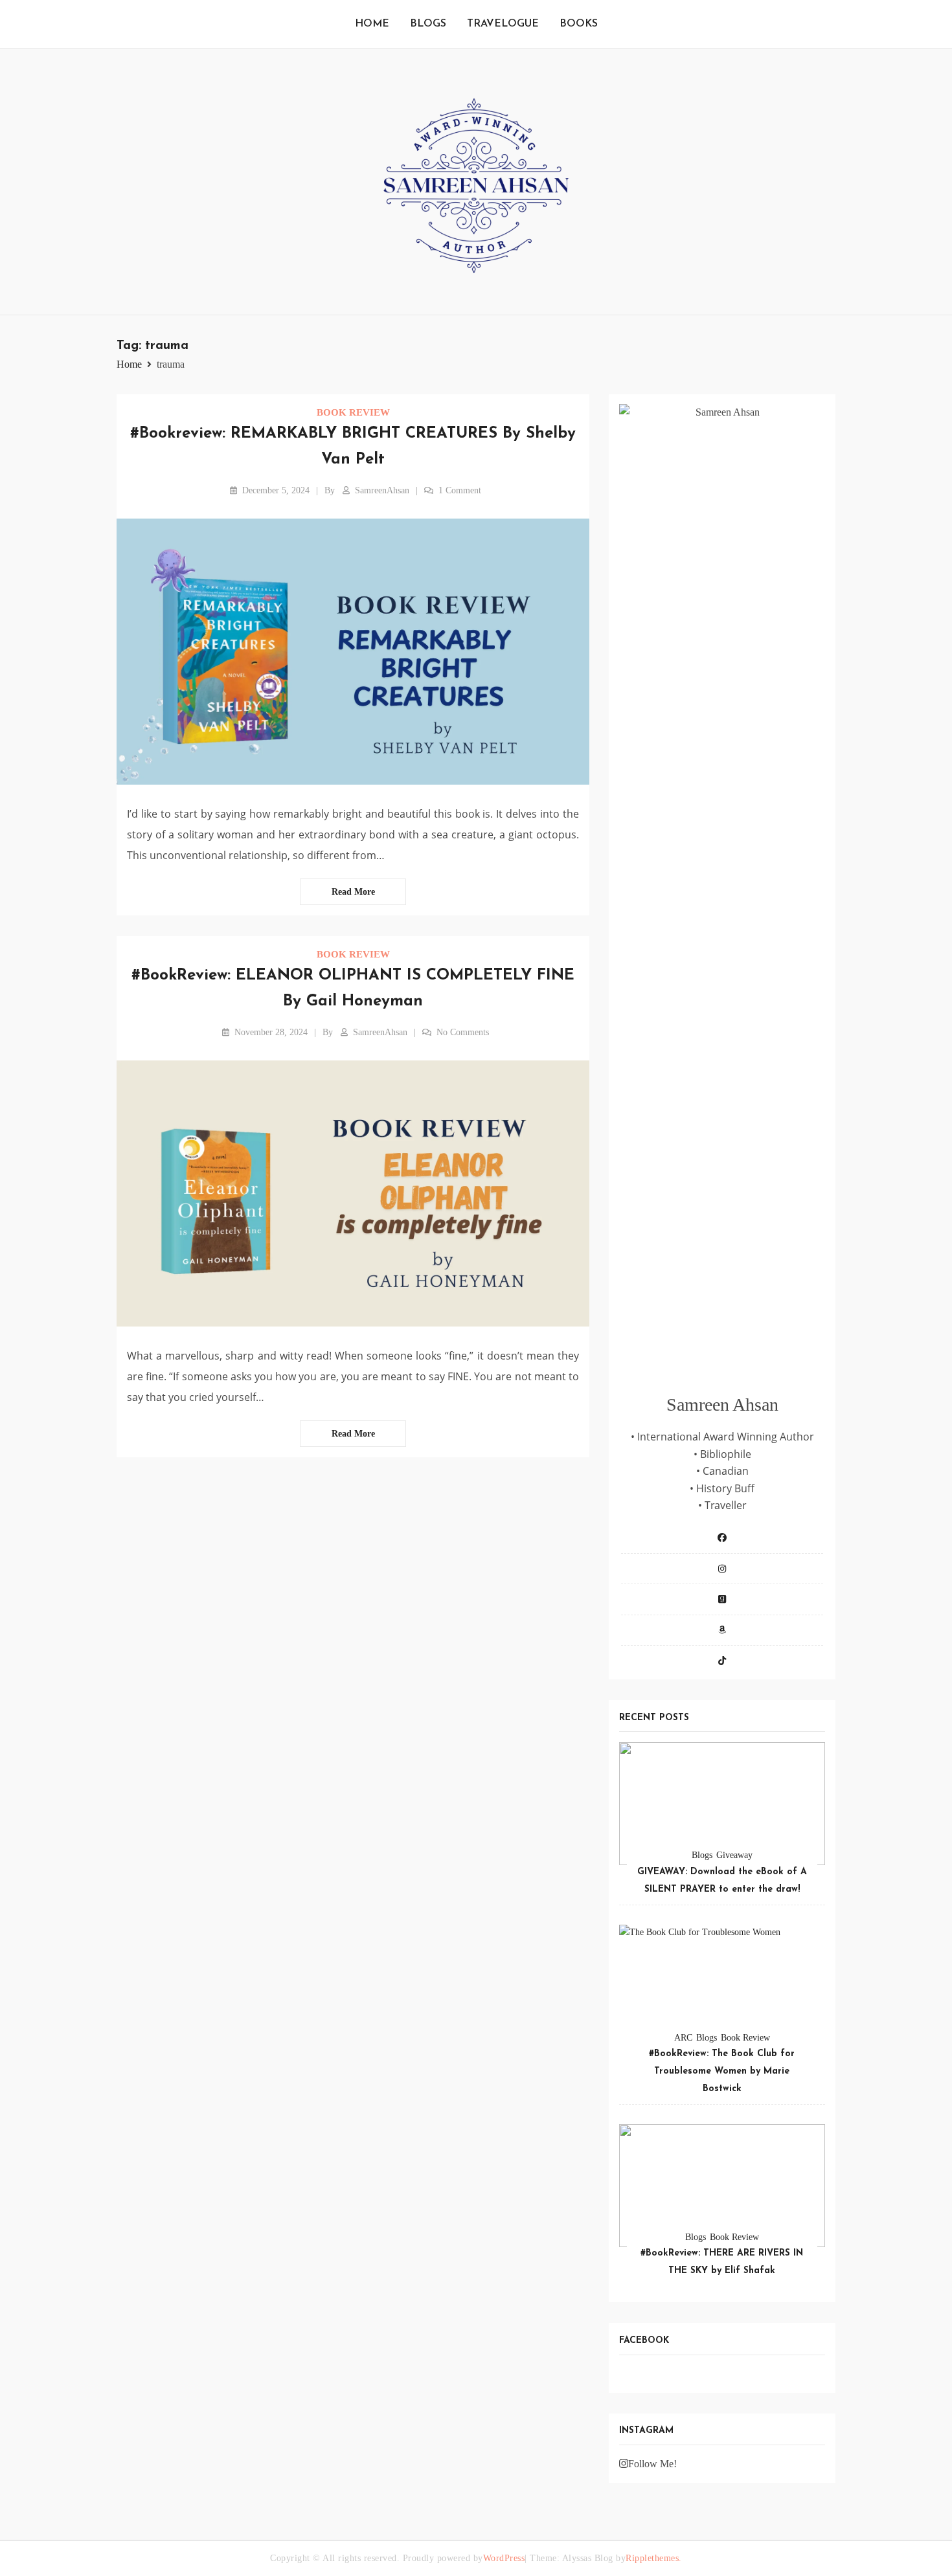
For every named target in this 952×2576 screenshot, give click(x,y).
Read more (353, 892)
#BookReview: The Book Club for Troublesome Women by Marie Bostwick (722, 2071)
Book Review (353, 412)
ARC (683, 2038)
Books (579, 24)
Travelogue (503, 24)
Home (372, 24)
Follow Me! (652, 2464)
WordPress (504, 2558)
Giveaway (734, 1855)
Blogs (428, 24)
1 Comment (460, 490)
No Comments (463, 1032)
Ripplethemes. (654, 2558)
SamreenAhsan (382, 490)
